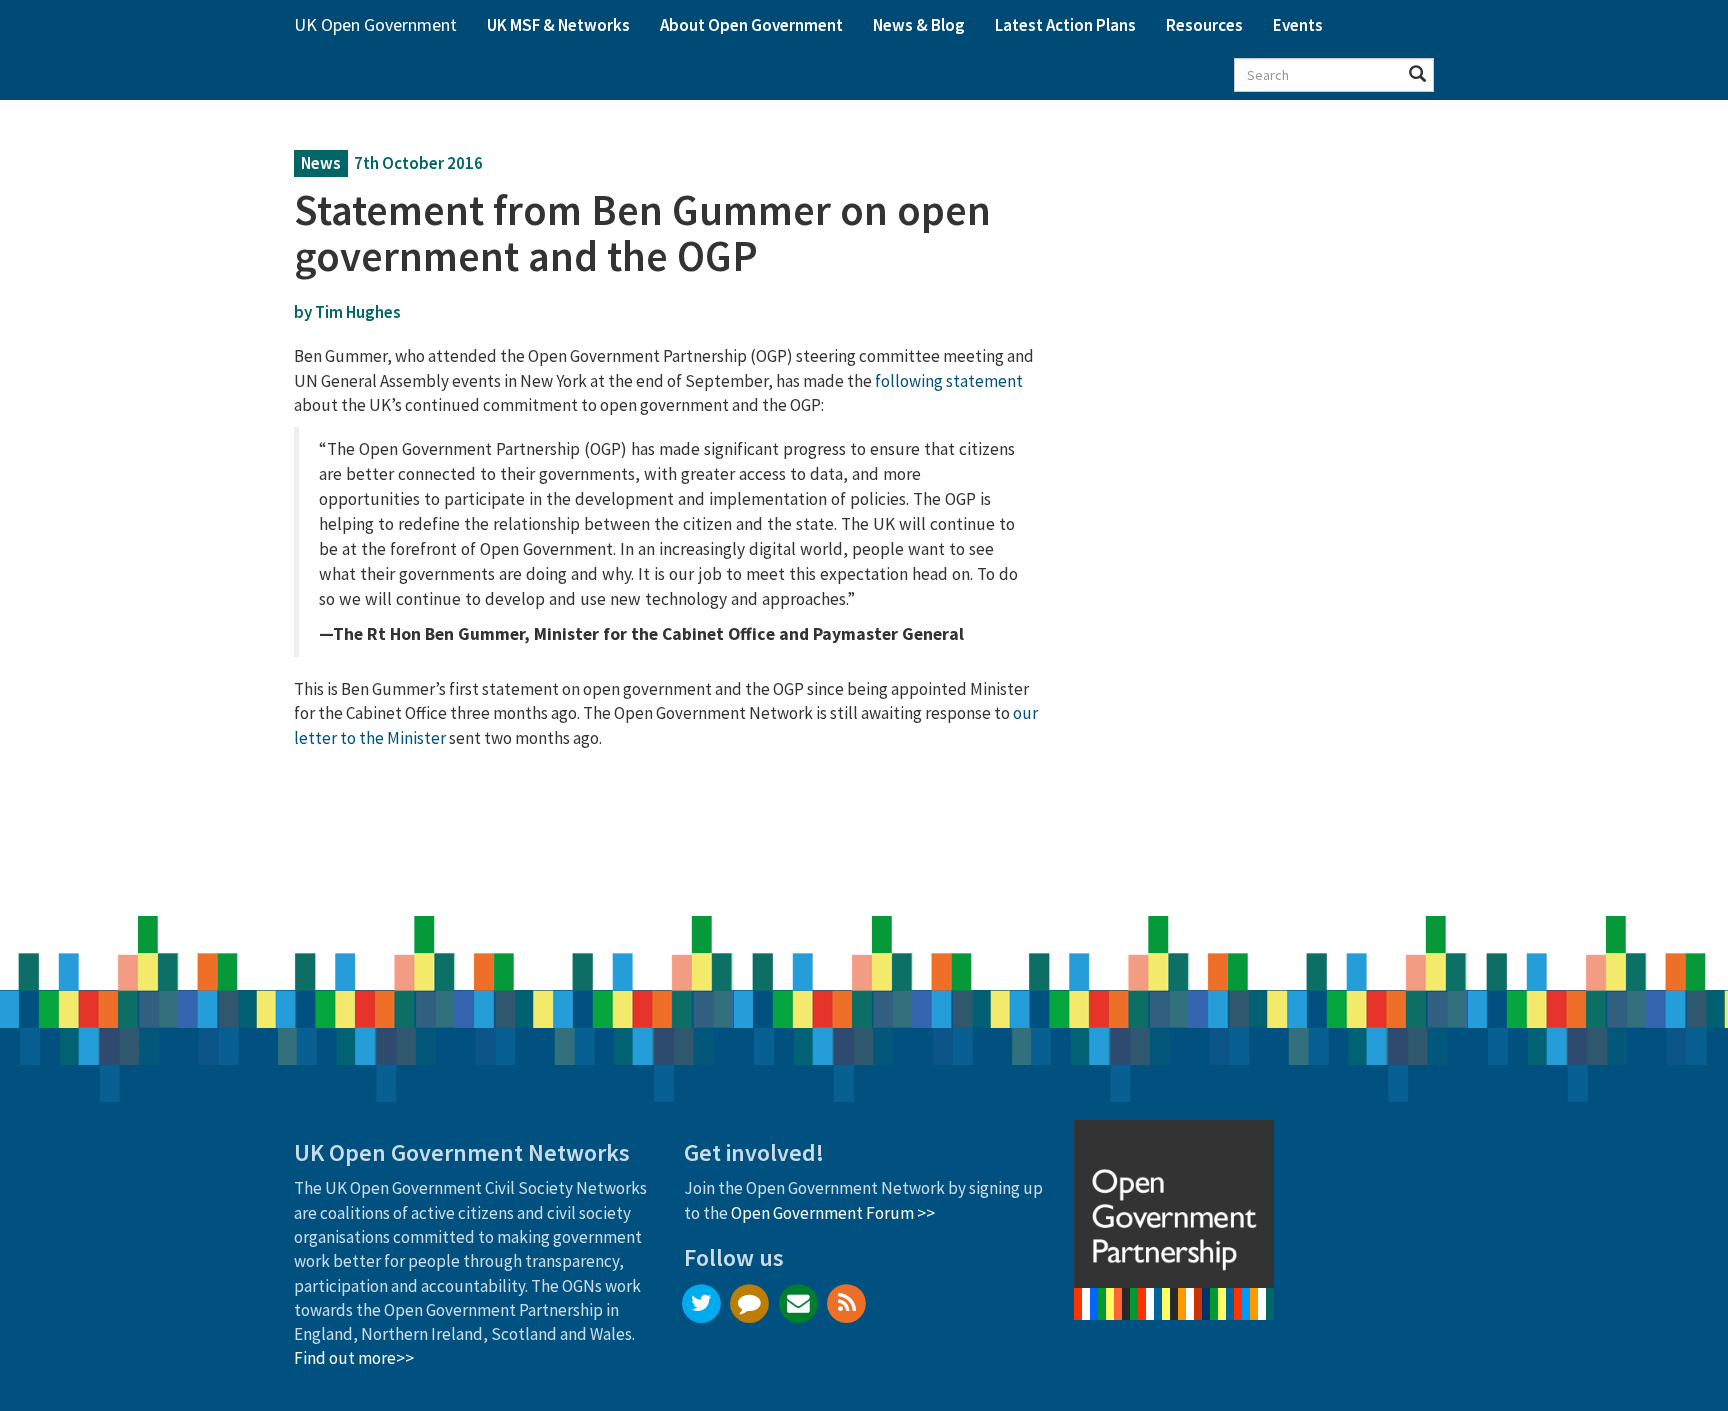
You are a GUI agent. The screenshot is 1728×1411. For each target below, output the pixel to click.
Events (1298, 25)
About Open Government (751, 25)
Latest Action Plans (1065, 25)
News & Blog (919, 25)
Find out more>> (354, 1358)
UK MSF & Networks (558, 25)
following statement (949, 381)
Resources (1204, 25)
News (321, 163)
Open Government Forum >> (833, 1213)
